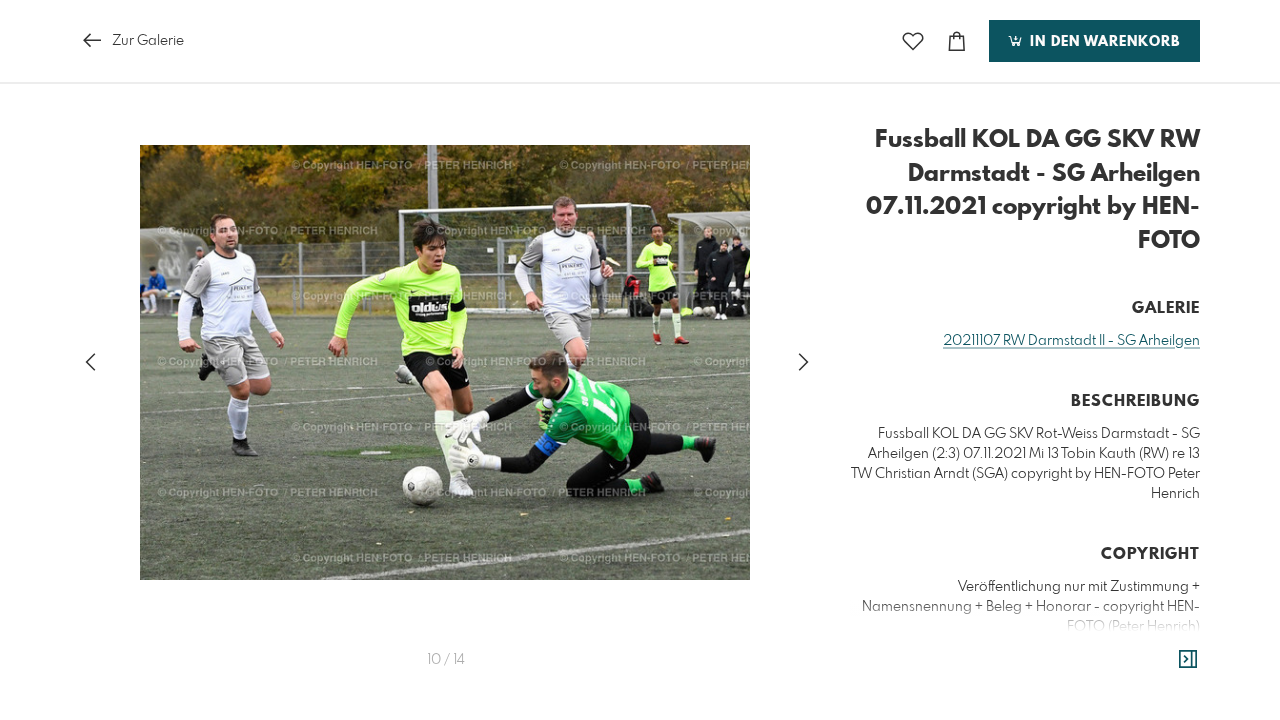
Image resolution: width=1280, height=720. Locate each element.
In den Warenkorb (1102, 42)
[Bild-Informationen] (1188, 660)
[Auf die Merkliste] (913, 41)
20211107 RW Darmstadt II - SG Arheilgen (1071, 341)
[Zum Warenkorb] (957, 41)
